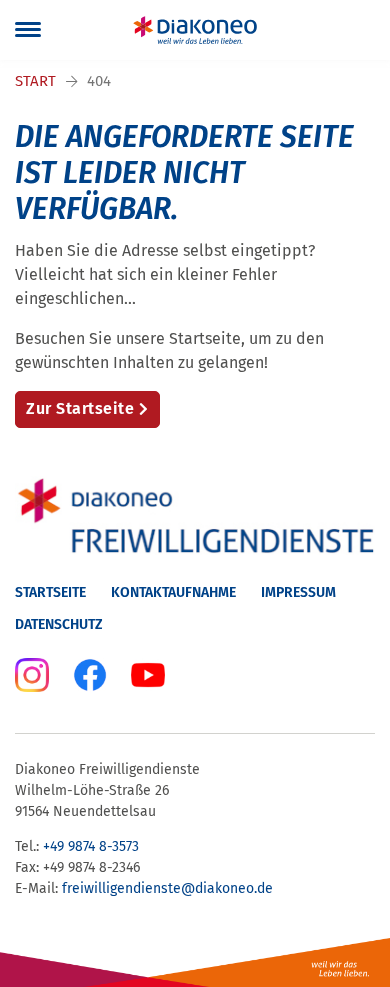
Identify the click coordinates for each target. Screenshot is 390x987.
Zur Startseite (80, 408)
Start (35, 81)
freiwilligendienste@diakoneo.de (167, 888)
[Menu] (28, 30)
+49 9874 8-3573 (91, 846)
